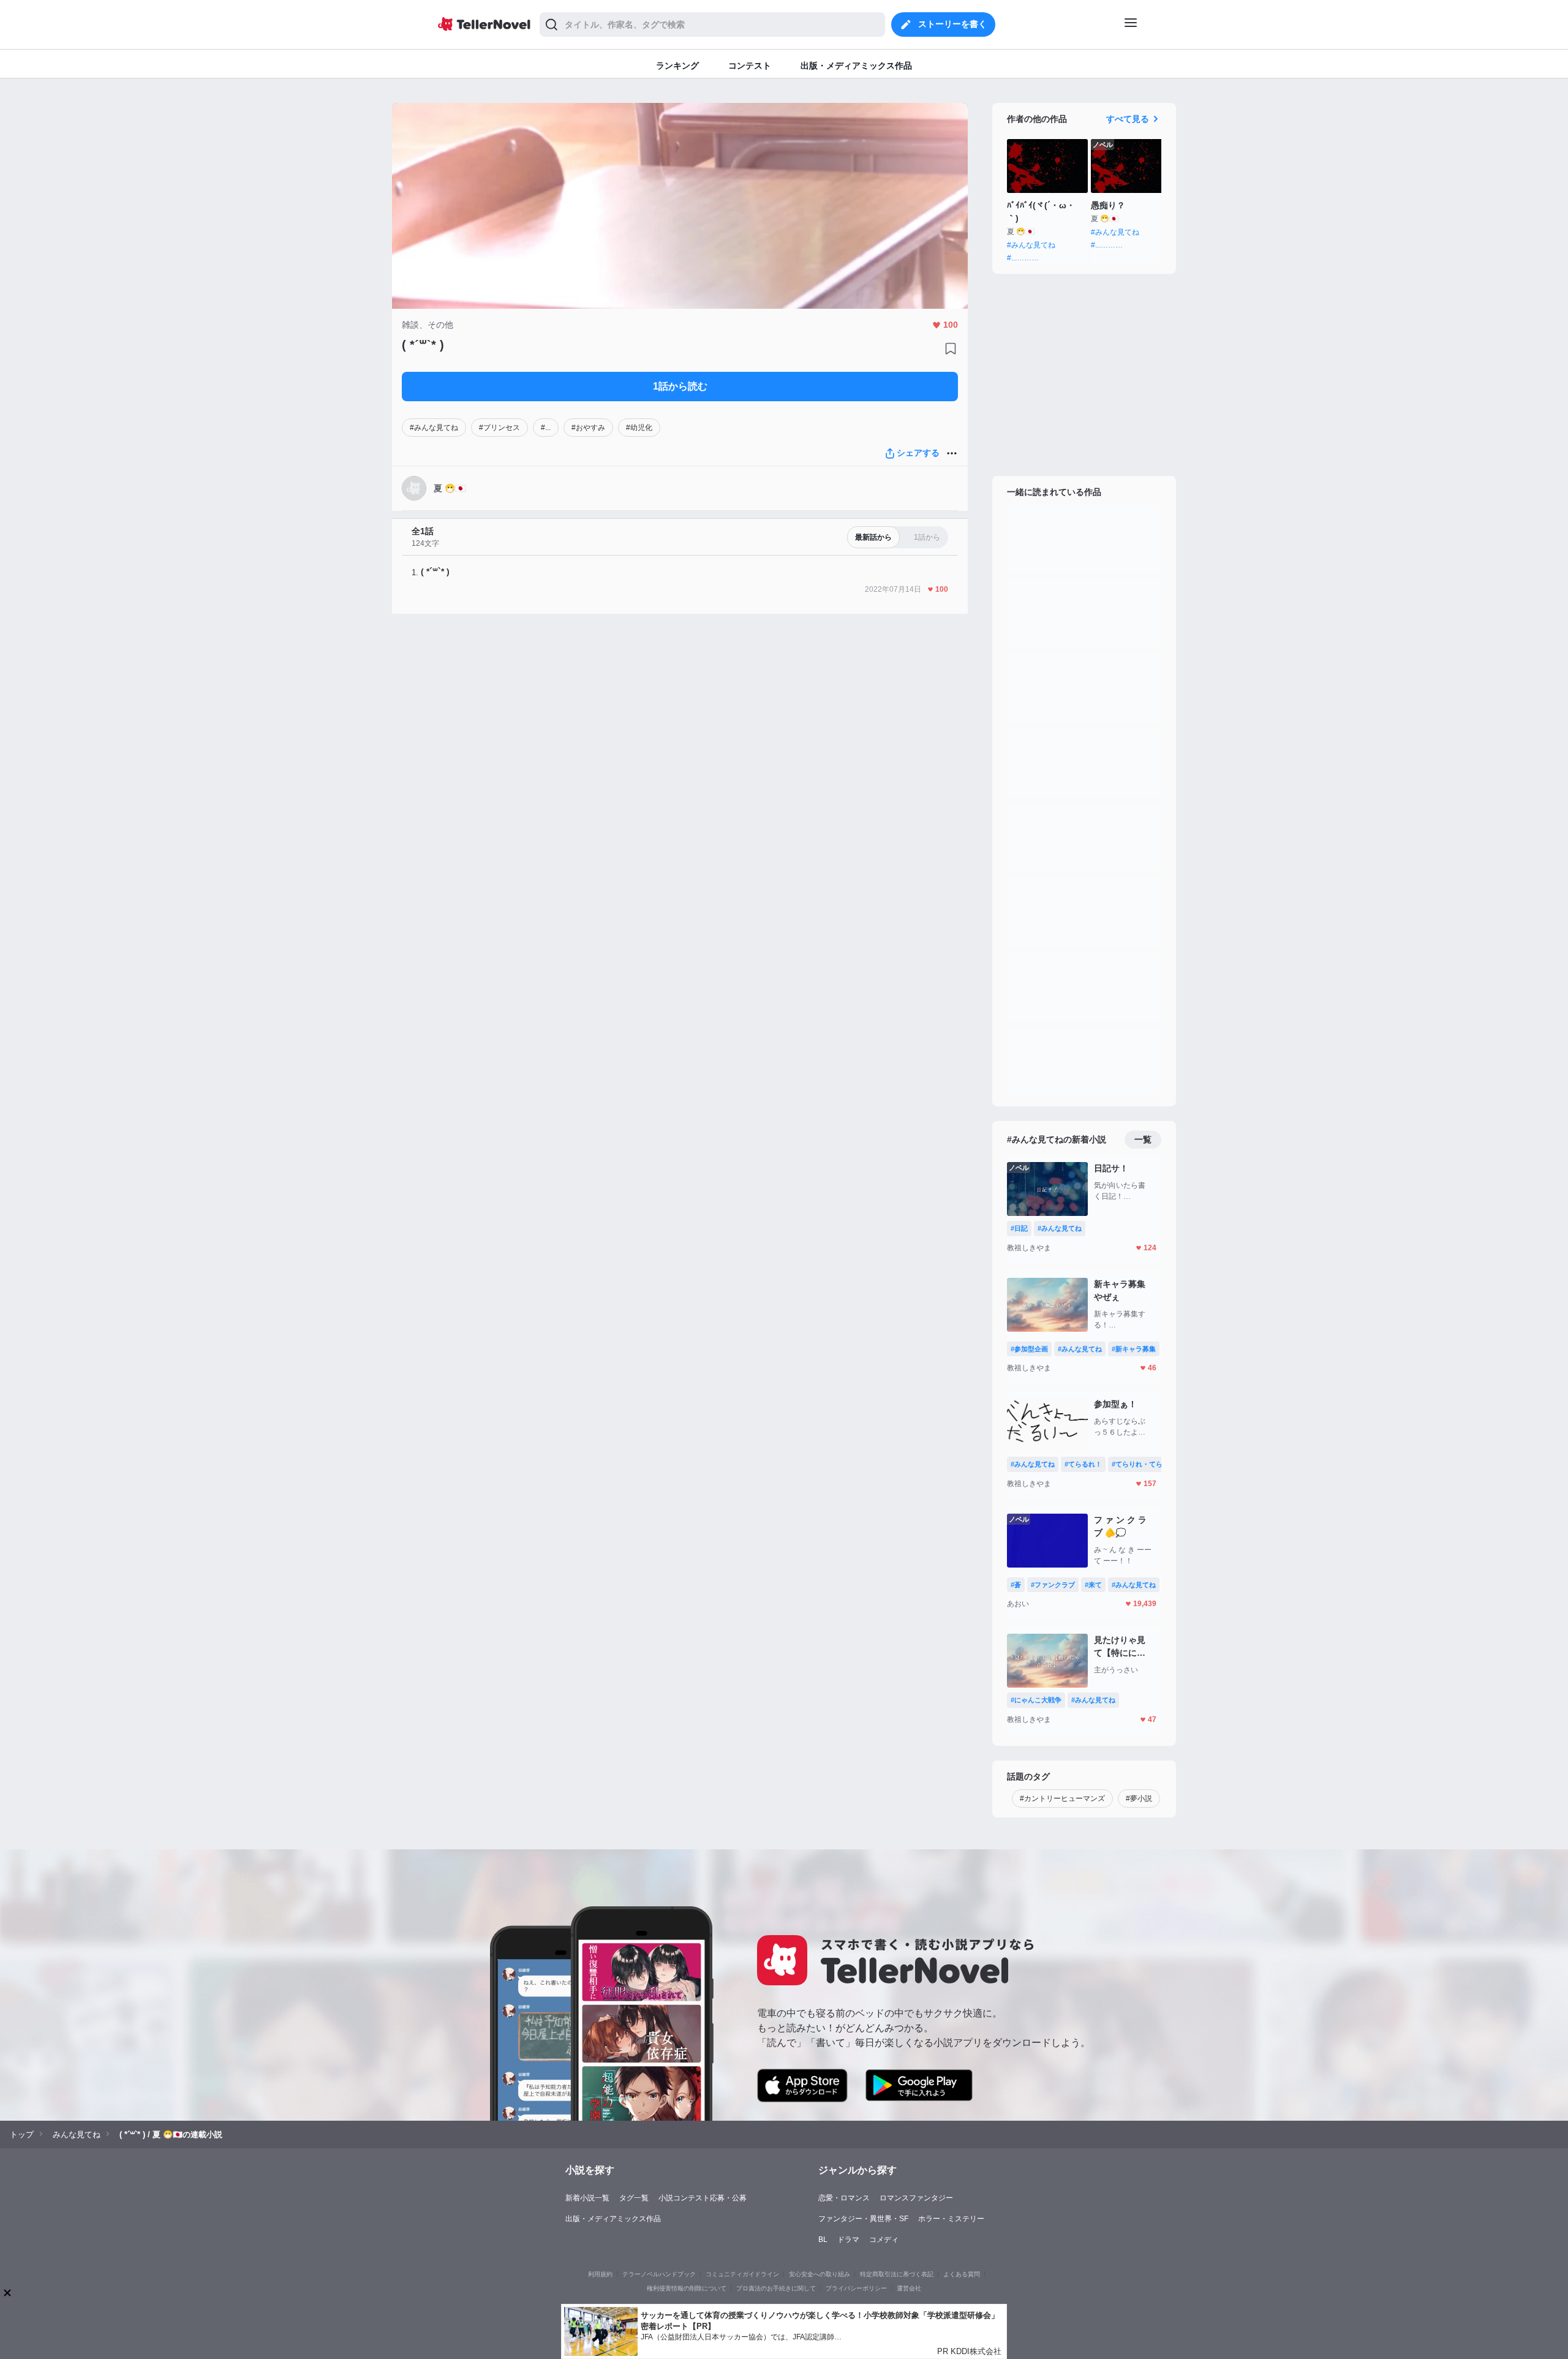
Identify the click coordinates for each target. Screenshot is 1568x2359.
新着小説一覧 (587, 2198)
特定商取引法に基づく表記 (897, 2274)
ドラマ (848, 2240)
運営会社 (909, 2288)
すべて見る (1128, 119)
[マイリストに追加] (951, 349)
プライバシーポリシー (856, 2288)
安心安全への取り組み (820, 2274)
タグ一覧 (634, 2198)
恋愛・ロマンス (844, 2198)
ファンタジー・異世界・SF (863, 2219)
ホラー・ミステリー (951, 2219)
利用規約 (600, 2274)
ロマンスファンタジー (916, 2198)
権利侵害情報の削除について (687, 2288)
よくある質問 (962, 2274)
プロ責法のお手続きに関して (776, 2288)
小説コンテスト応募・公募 (703, 2198)
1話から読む (680, 386)
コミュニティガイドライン (742, 2274)
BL (823, 2240)
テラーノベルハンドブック (659, 2274)
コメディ (884, 2240)
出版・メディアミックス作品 (613, 2219)
